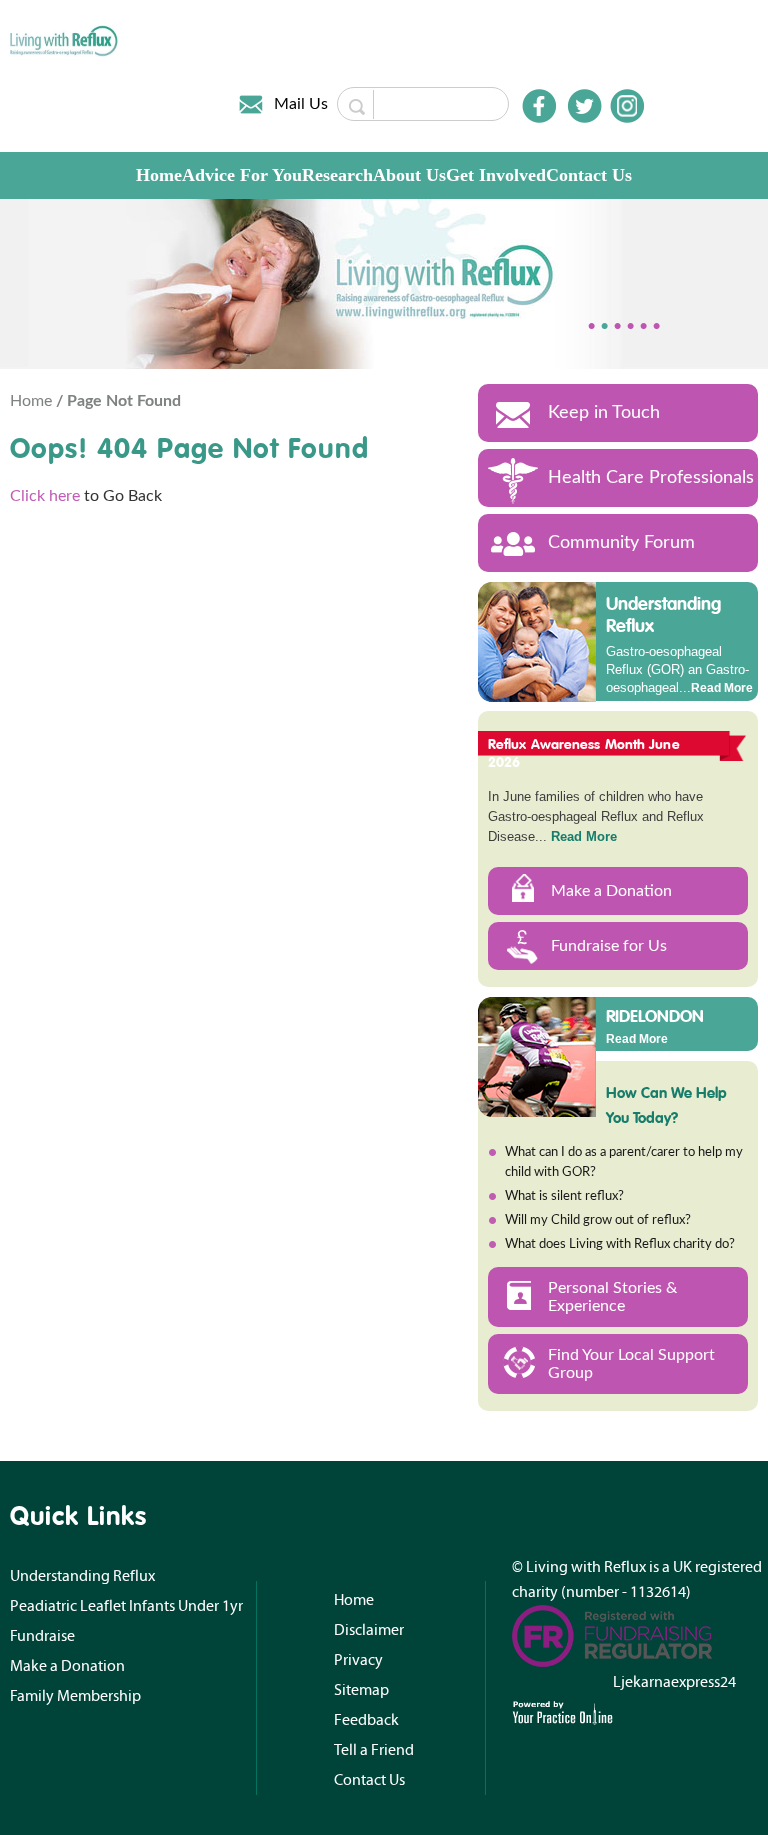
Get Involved (496, 175)
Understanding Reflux (663, 614)
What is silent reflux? (564, 1196)
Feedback (366, 1720)
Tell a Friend (374, 1750)
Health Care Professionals (651, 478)
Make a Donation (611, 891)
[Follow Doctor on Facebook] (539, 106)
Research (337, 175)
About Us (409, 175)
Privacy (358, 1660)
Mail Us (301, 104)
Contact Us (589, 175)
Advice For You (242, 175)
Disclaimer (369, 1630)
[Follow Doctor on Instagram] (627, 106)
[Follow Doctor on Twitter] (585, 106)
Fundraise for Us (609, 946)
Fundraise (42, 1636)
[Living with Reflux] (64, 40)
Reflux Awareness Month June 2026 (584, 753)
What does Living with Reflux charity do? (620, 1244)
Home (159, 175)
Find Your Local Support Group (631, 1364)
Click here (45, 496)
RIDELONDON (655, 1015)
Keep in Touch (604, 413)
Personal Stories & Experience (612, 1297)
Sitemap (361, 1690)
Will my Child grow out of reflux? (598, 1220)
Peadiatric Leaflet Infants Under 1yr (126, 1606)
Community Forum (621, 543)
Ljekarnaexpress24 (674, 1682)
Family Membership (75, 1696)
